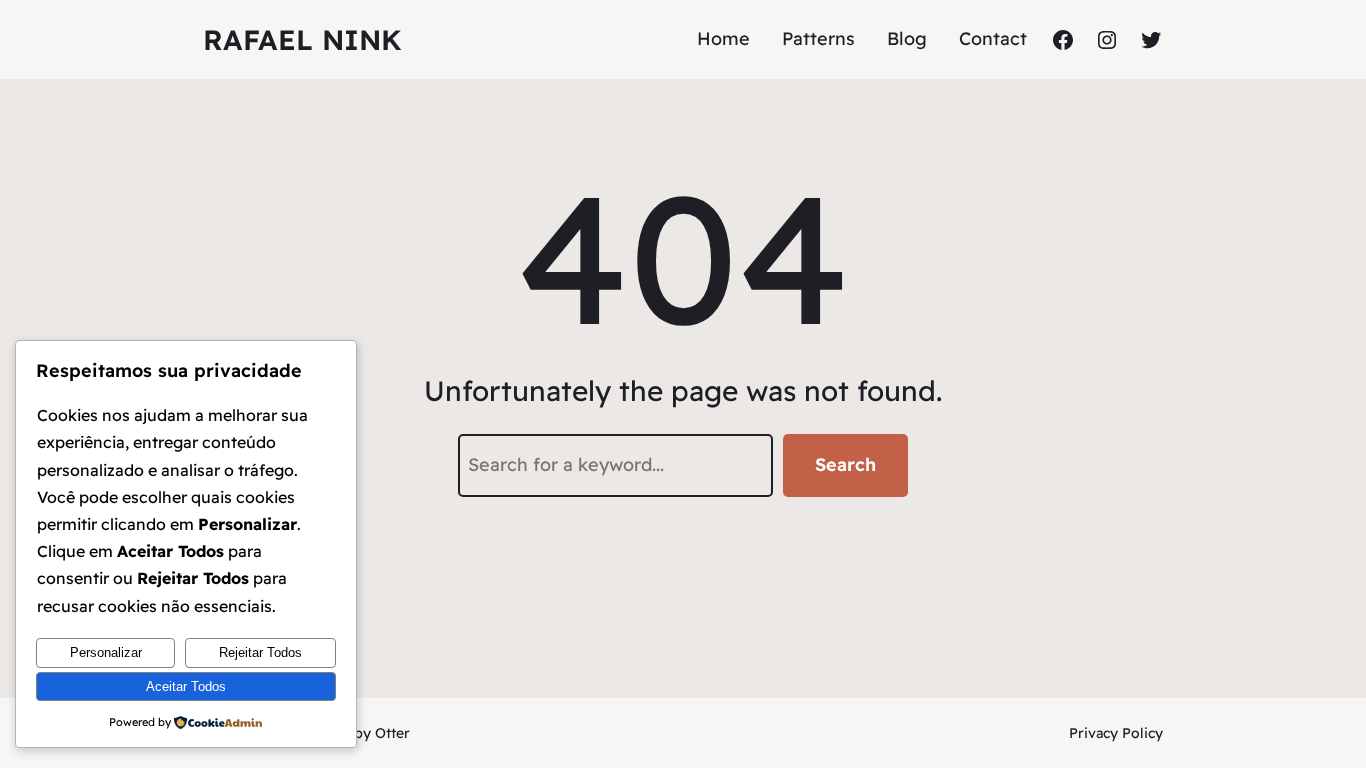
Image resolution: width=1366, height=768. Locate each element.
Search (845, 464)
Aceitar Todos (186, 686)
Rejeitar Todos (260, 652)
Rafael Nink (302, 39)
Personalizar (106, 652)
